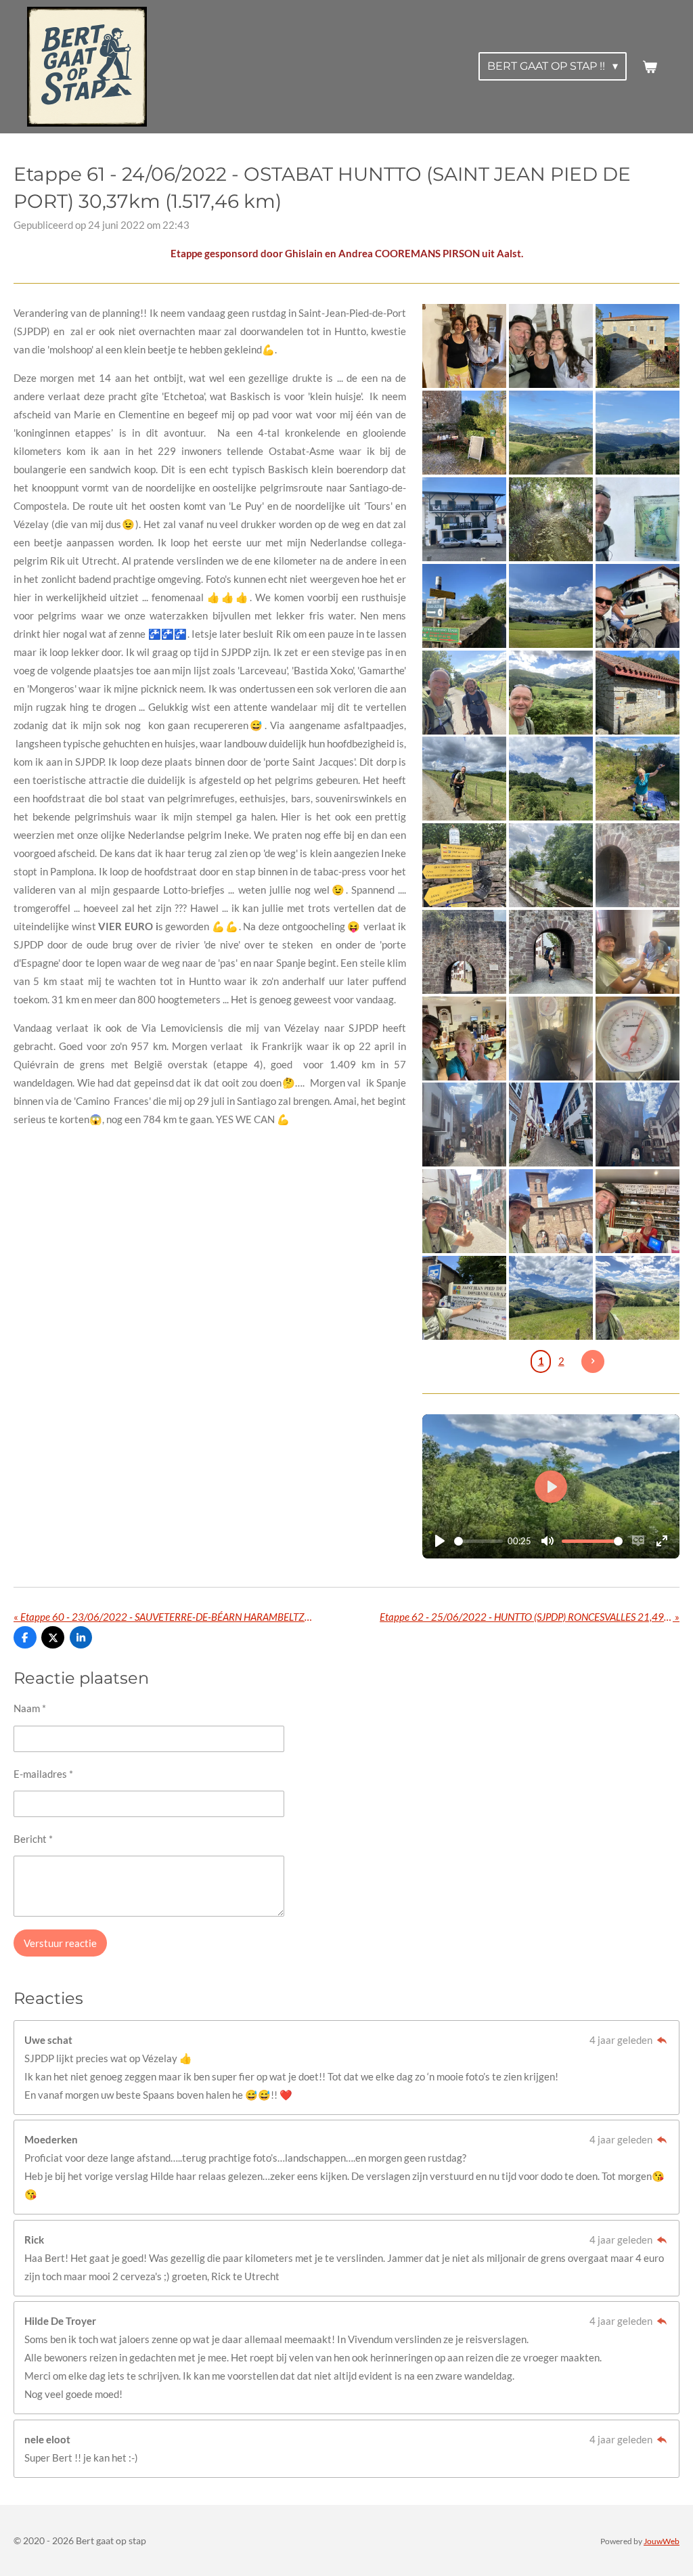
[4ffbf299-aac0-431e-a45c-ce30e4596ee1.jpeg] (551, 1125)
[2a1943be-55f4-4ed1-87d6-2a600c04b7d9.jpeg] (465, 952)
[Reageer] (662, 2040)
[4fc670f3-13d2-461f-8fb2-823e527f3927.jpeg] (638, 693)
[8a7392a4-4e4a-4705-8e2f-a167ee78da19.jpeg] (465, 1125)
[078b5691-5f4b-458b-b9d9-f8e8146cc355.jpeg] (638, 1211)
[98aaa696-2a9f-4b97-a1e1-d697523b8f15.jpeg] (638, 1298)
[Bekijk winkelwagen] (650, 67)
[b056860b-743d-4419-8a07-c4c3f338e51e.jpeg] (465, 606)
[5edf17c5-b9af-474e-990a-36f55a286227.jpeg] (551, 1039)
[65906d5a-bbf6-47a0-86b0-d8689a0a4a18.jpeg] (638, 865)
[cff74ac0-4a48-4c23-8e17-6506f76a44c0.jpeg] (551, 519)
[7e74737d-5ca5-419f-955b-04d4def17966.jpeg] (551, 779)
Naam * (30, 1708)
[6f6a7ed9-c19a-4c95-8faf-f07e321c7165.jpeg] (465, 519)
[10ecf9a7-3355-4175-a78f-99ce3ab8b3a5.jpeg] (638, 433)
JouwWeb (662, 2541)
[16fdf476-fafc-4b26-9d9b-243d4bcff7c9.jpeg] (465, 347)
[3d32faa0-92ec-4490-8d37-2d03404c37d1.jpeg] (638, 952)
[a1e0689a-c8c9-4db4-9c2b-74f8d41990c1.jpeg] (551, 865)
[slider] (478, 1541)
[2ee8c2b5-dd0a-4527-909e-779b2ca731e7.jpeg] (465, 693)
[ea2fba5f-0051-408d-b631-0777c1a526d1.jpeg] (551, 606)
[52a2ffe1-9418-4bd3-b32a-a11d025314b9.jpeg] (465, 1298)
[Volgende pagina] (593, 1361)
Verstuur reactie (60, 1943)
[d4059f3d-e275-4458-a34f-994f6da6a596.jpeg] (638, 1125)
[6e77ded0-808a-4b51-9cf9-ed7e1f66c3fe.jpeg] (465, 1039)
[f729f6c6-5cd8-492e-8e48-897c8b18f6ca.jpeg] (465, 1211)
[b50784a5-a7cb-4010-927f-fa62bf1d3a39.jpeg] (465, 865)
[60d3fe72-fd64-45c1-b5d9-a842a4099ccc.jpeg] (551, 693)
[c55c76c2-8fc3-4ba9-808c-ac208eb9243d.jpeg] (551, 1298)
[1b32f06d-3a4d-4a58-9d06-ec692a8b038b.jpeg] (638, 779)
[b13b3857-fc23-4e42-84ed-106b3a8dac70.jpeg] (638, 1039)
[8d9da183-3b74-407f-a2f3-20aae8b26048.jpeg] (638, 606)
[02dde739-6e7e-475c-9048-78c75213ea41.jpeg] (638, 347)
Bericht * (33, 1839)
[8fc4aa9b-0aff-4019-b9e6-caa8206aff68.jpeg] (551, 1211)
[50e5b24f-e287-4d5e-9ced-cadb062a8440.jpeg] (465, 433)
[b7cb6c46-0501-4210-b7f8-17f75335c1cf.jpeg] (551, 347)
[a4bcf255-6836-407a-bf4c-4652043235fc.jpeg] (551, 433)
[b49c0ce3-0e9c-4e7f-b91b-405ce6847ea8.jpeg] (551, 952)
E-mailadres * (43, 1774)
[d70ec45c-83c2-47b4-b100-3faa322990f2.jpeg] (638, 519)
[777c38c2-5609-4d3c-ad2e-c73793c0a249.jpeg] (465, 779)
